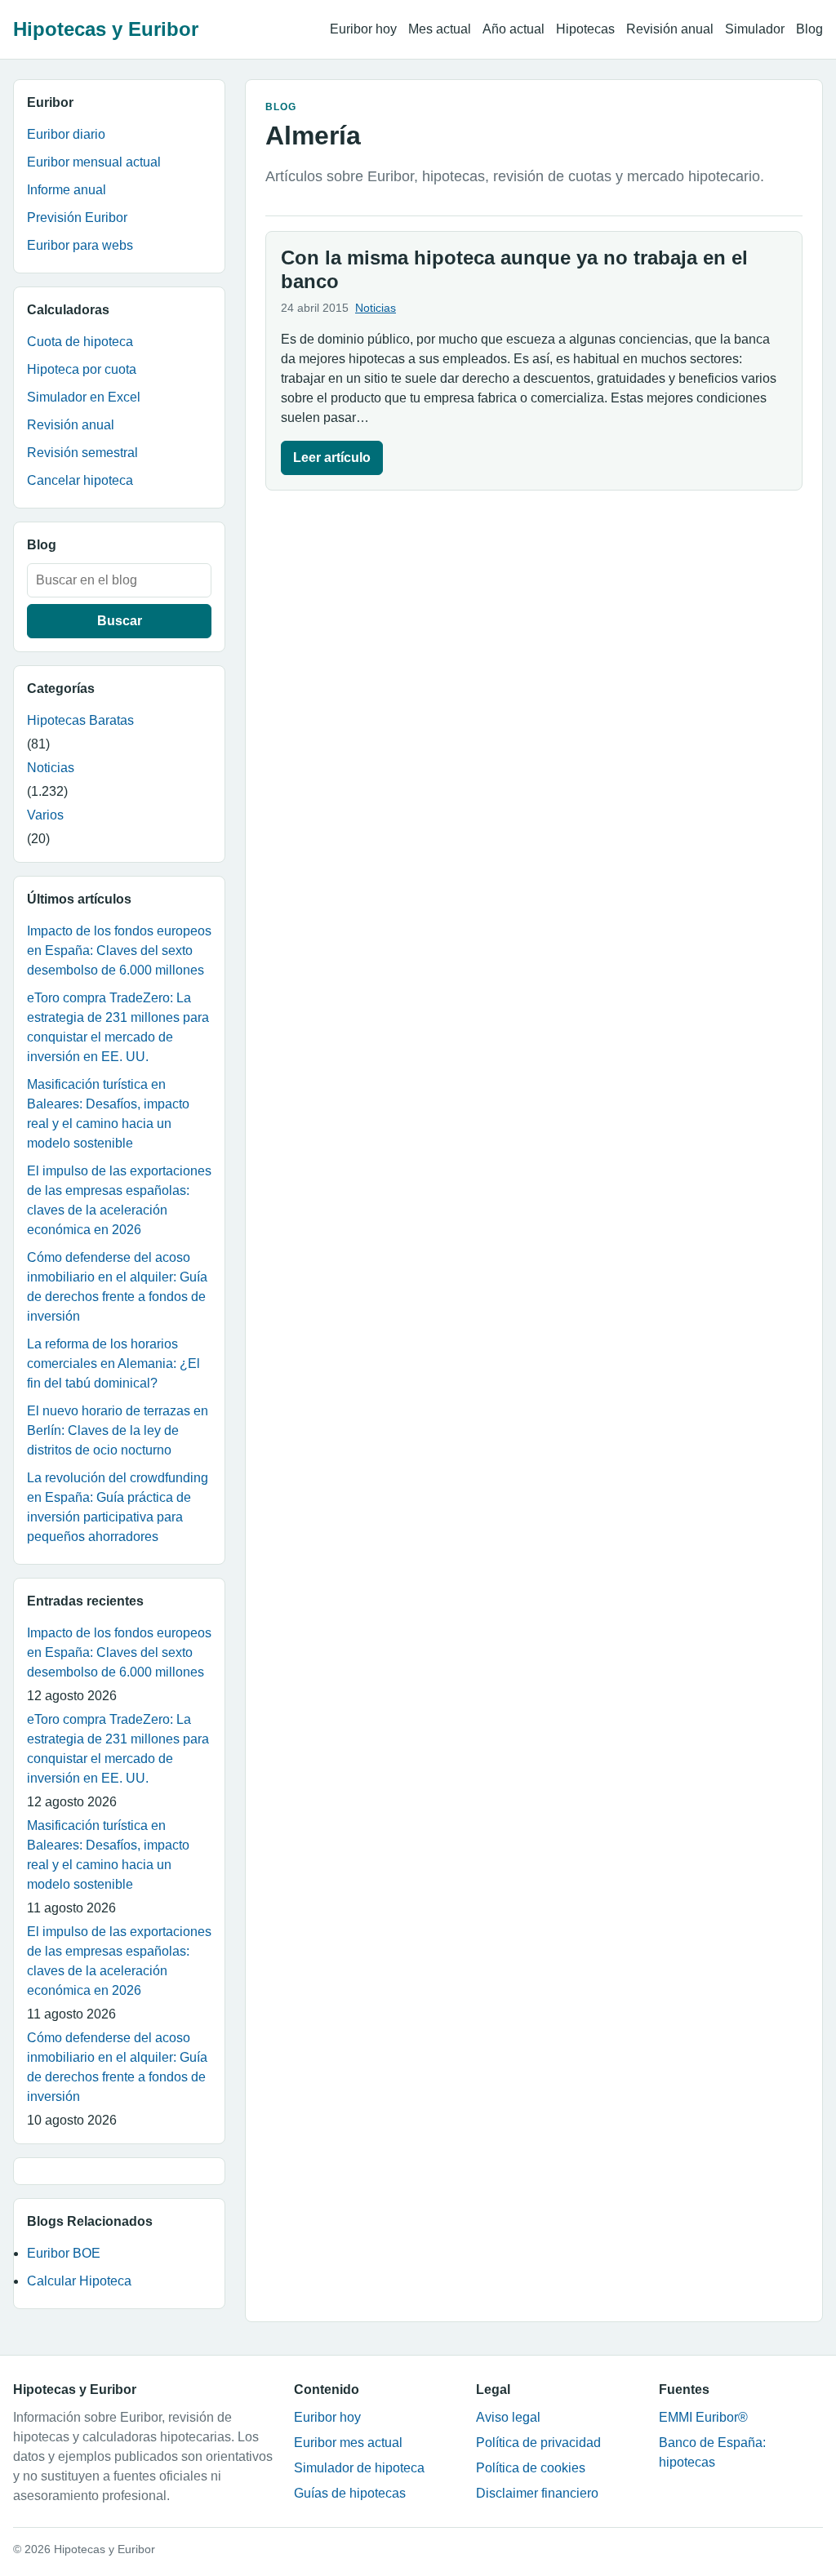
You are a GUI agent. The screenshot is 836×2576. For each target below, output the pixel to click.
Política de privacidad (538, 2443)
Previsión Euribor (77, 218)
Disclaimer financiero (537, 2493)
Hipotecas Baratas (80, 720)
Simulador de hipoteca (359, 2468)
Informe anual (67, 190)
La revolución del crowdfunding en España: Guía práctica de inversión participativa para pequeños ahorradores (118, 1507)
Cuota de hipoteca (80, 342)
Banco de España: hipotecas (712, 2452)
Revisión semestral (82, 453)
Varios (45, 815)
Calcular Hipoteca (79, 2281)
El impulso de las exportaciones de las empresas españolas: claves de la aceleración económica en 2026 (119, 1200)
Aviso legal (508, 2417)
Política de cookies (531, 2468)
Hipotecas (585, 29)
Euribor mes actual (348, 2443)
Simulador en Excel (84, 397)
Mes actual (440, 29)
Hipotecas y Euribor (106, 29)
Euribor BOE (64, 2253)
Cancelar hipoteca (80, 480)
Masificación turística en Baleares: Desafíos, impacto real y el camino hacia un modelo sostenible (108, 1114)
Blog (809, 29)
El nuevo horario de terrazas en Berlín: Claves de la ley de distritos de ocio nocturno (118, 1430)
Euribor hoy (363, 29)
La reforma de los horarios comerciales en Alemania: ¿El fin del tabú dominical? (113, 1364)
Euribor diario (66, 134)
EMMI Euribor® (703, 2417)
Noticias (51, 768)
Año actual (514, 29)
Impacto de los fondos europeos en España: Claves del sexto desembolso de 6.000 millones (119, 950)
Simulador (755, 29)
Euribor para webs (80, 245)
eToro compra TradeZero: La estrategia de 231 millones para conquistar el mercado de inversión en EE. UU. (118, 1027)
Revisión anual (670, 29)
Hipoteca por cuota (82, 369)
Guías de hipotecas (350, 2493)
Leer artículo (332, 457)
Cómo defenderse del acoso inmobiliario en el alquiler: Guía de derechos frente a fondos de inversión (117, 1287)
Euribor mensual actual (94, 162)
